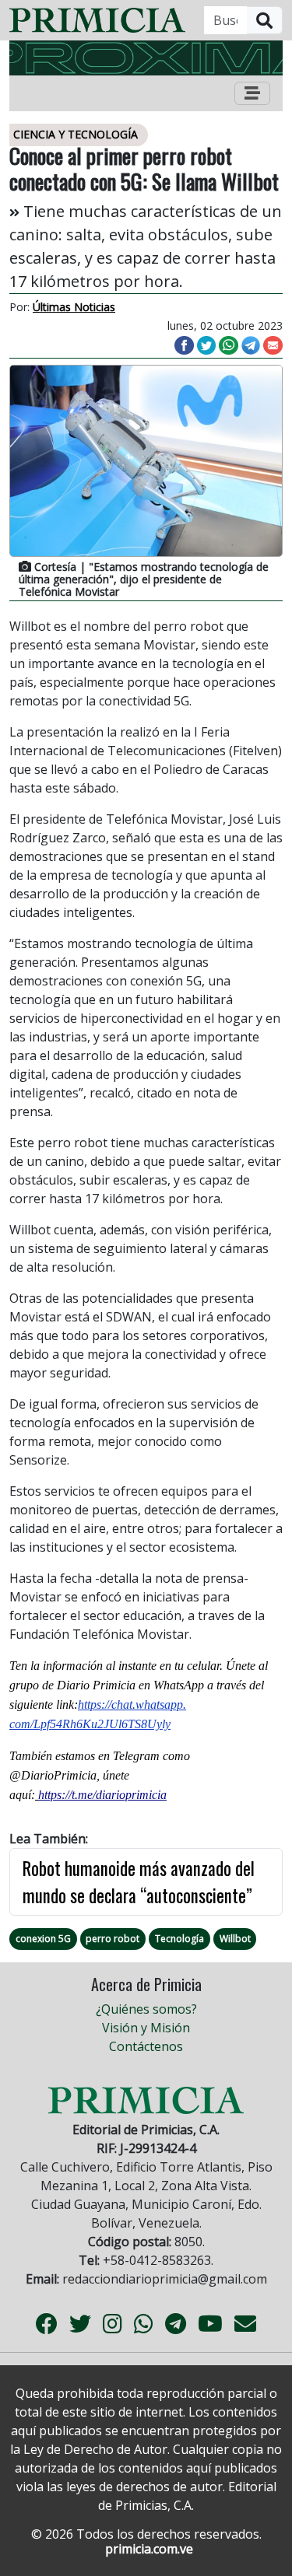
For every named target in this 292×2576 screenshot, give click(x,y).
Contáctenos (146, 2046)
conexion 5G (43, 1939)
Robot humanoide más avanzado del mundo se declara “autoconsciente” (139, 1882)
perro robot (113, 1939)
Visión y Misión (146, 2028)
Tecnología (179, 1939)
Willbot (235, 1939)
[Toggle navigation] (252, 93)
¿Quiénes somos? (146, 2009)
